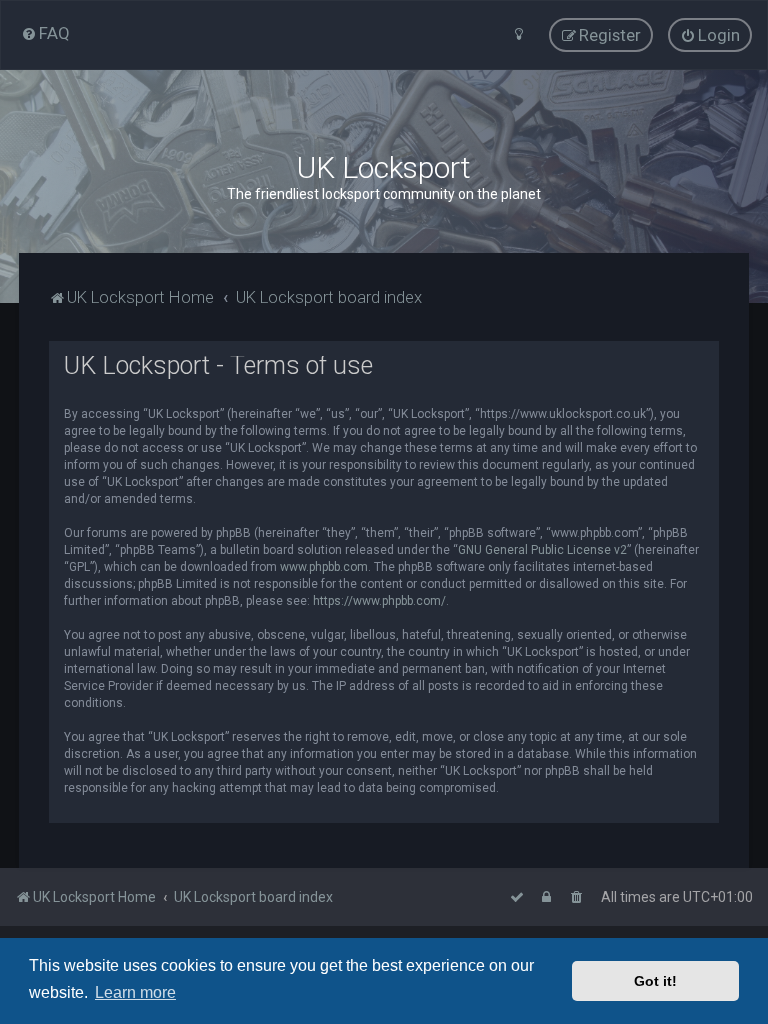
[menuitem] (45, 33)
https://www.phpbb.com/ (379, 601)
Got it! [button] (655, 981)
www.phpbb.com (324, 567)
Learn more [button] (135, 992)
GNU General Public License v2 (542, 550)
